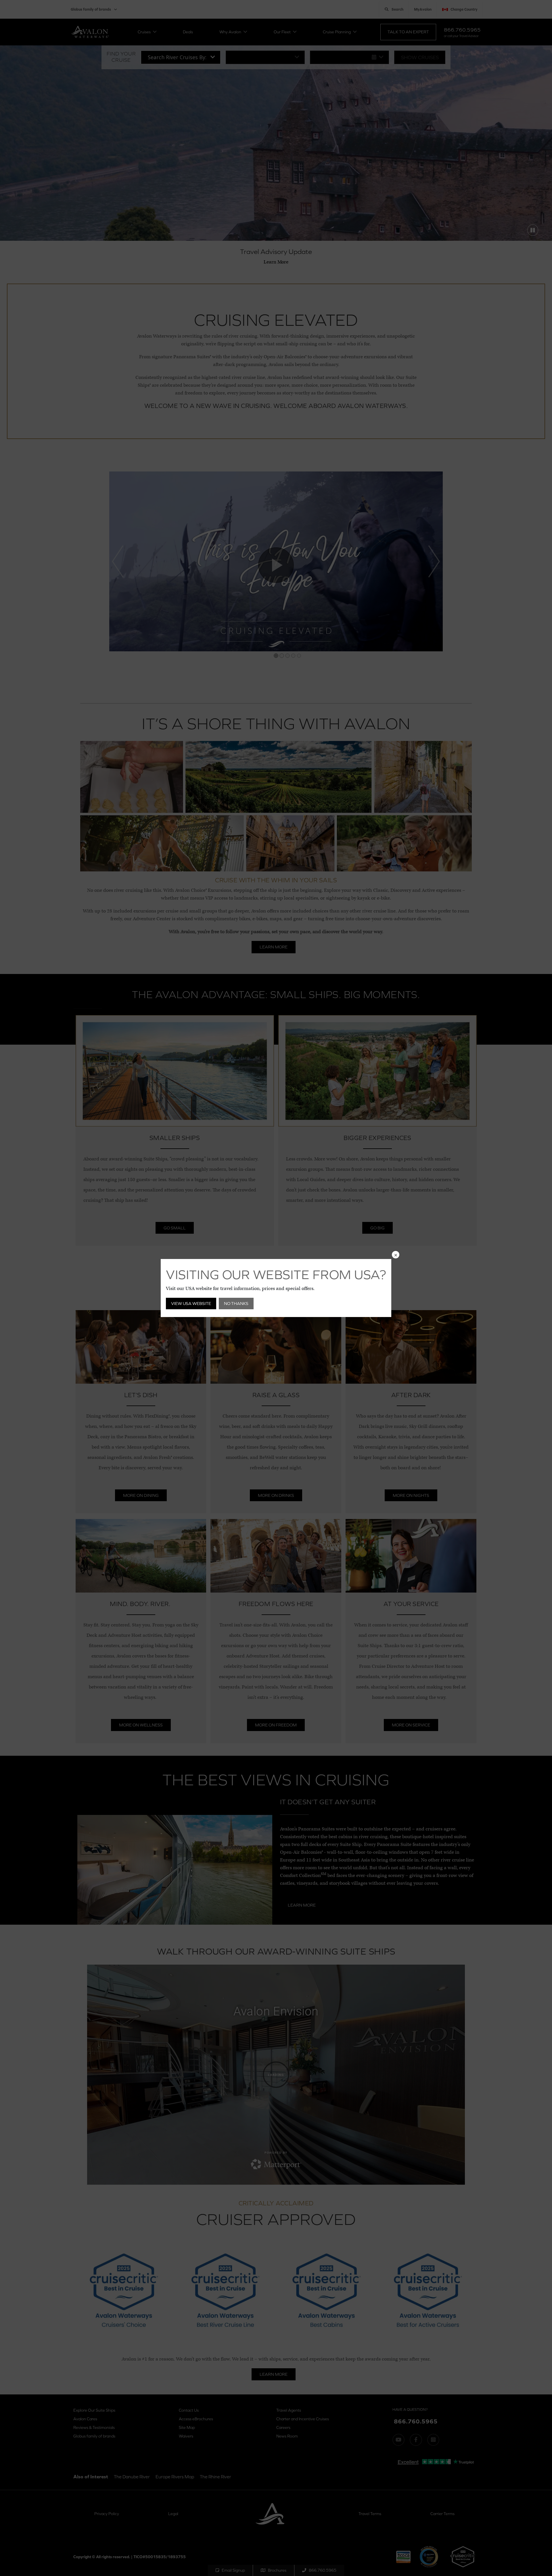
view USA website (191, 1303)
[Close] (396, 1255)
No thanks (236, 1303)
